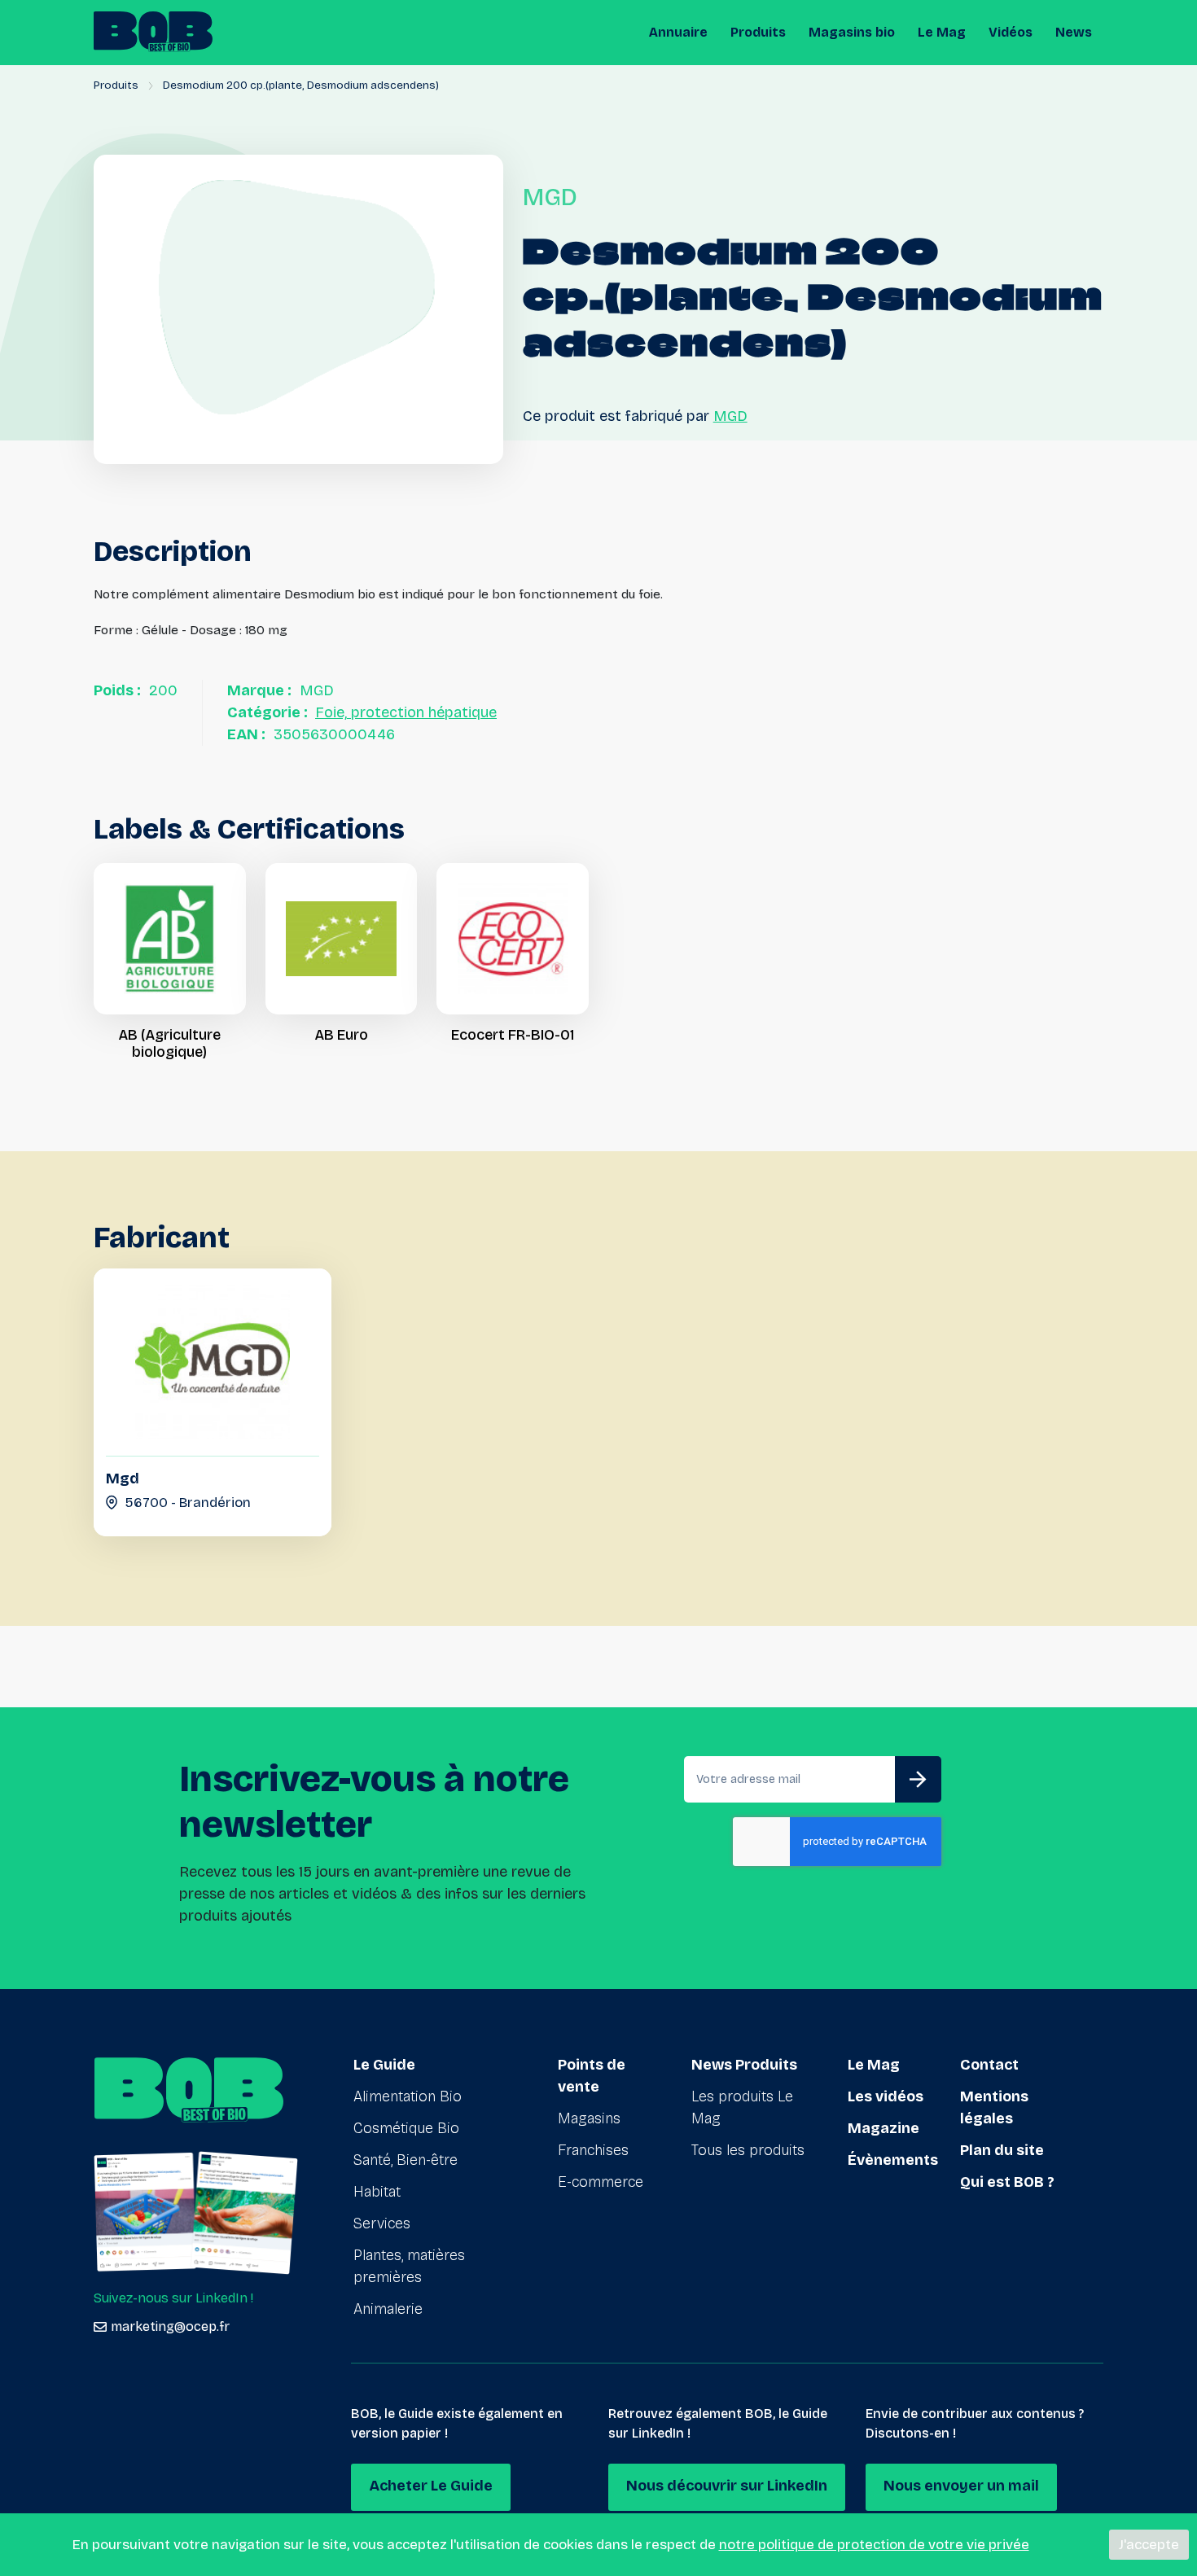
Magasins (589, 2118)
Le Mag (942, 32)
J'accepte (1149, 2545)
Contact (989, 2065)
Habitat (377, 2192)
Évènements (893, 2160)
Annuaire (678, 32)
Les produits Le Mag (742, 2107)
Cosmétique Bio (406, 2128)
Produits (758, 32)
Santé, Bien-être (406, 2160)
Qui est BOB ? (1007, 2182)
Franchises (593, 2150)
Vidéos (1011, 32)
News (1074, 32)
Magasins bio (852, 32)
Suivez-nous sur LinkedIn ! (173, 2298)
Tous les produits (748, 2150)
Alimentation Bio (408, 2096)
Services (382, 2223)
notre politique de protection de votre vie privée (874, 2545)
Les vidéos (886, 2096)
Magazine (883, 2128)
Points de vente (592, 2076)
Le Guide (384, 2065)
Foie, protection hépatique (406, 712)
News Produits (744, 2065)
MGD (730, 416)
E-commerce (601, 2182)
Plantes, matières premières (409, 2266)
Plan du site (1002, 2150)
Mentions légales (994, 2107)
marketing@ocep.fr (170, 2326)
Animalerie (388, 2309)
